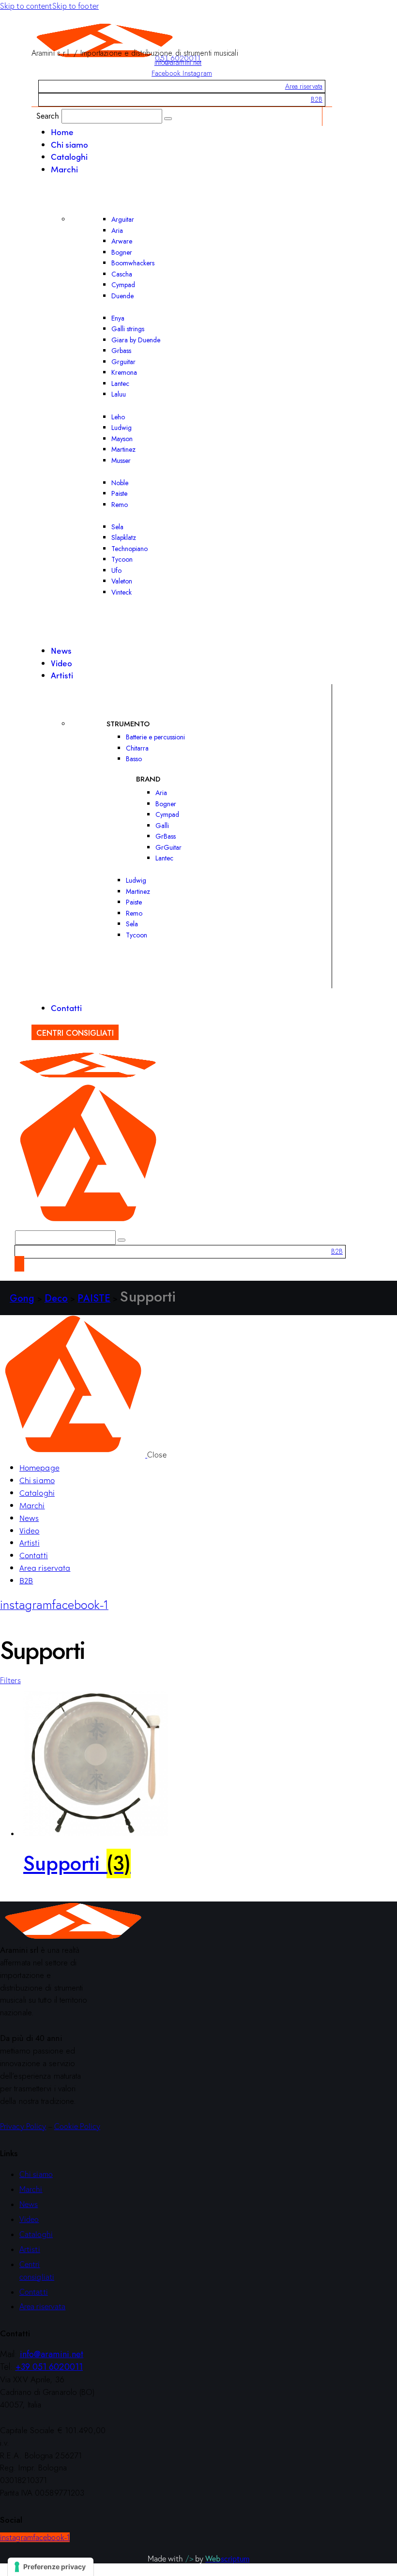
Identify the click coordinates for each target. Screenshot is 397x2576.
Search (48, 115)
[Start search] (168, 119)
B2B (317, 99)
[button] (10, 1680)
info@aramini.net (178, 62)
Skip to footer (76, 6)
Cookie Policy (77, 2126)
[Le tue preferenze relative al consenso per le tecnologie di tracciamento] (51, 2567)
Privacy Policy (23, 2126)
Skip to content (26, 6)
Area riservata (304, 86)
